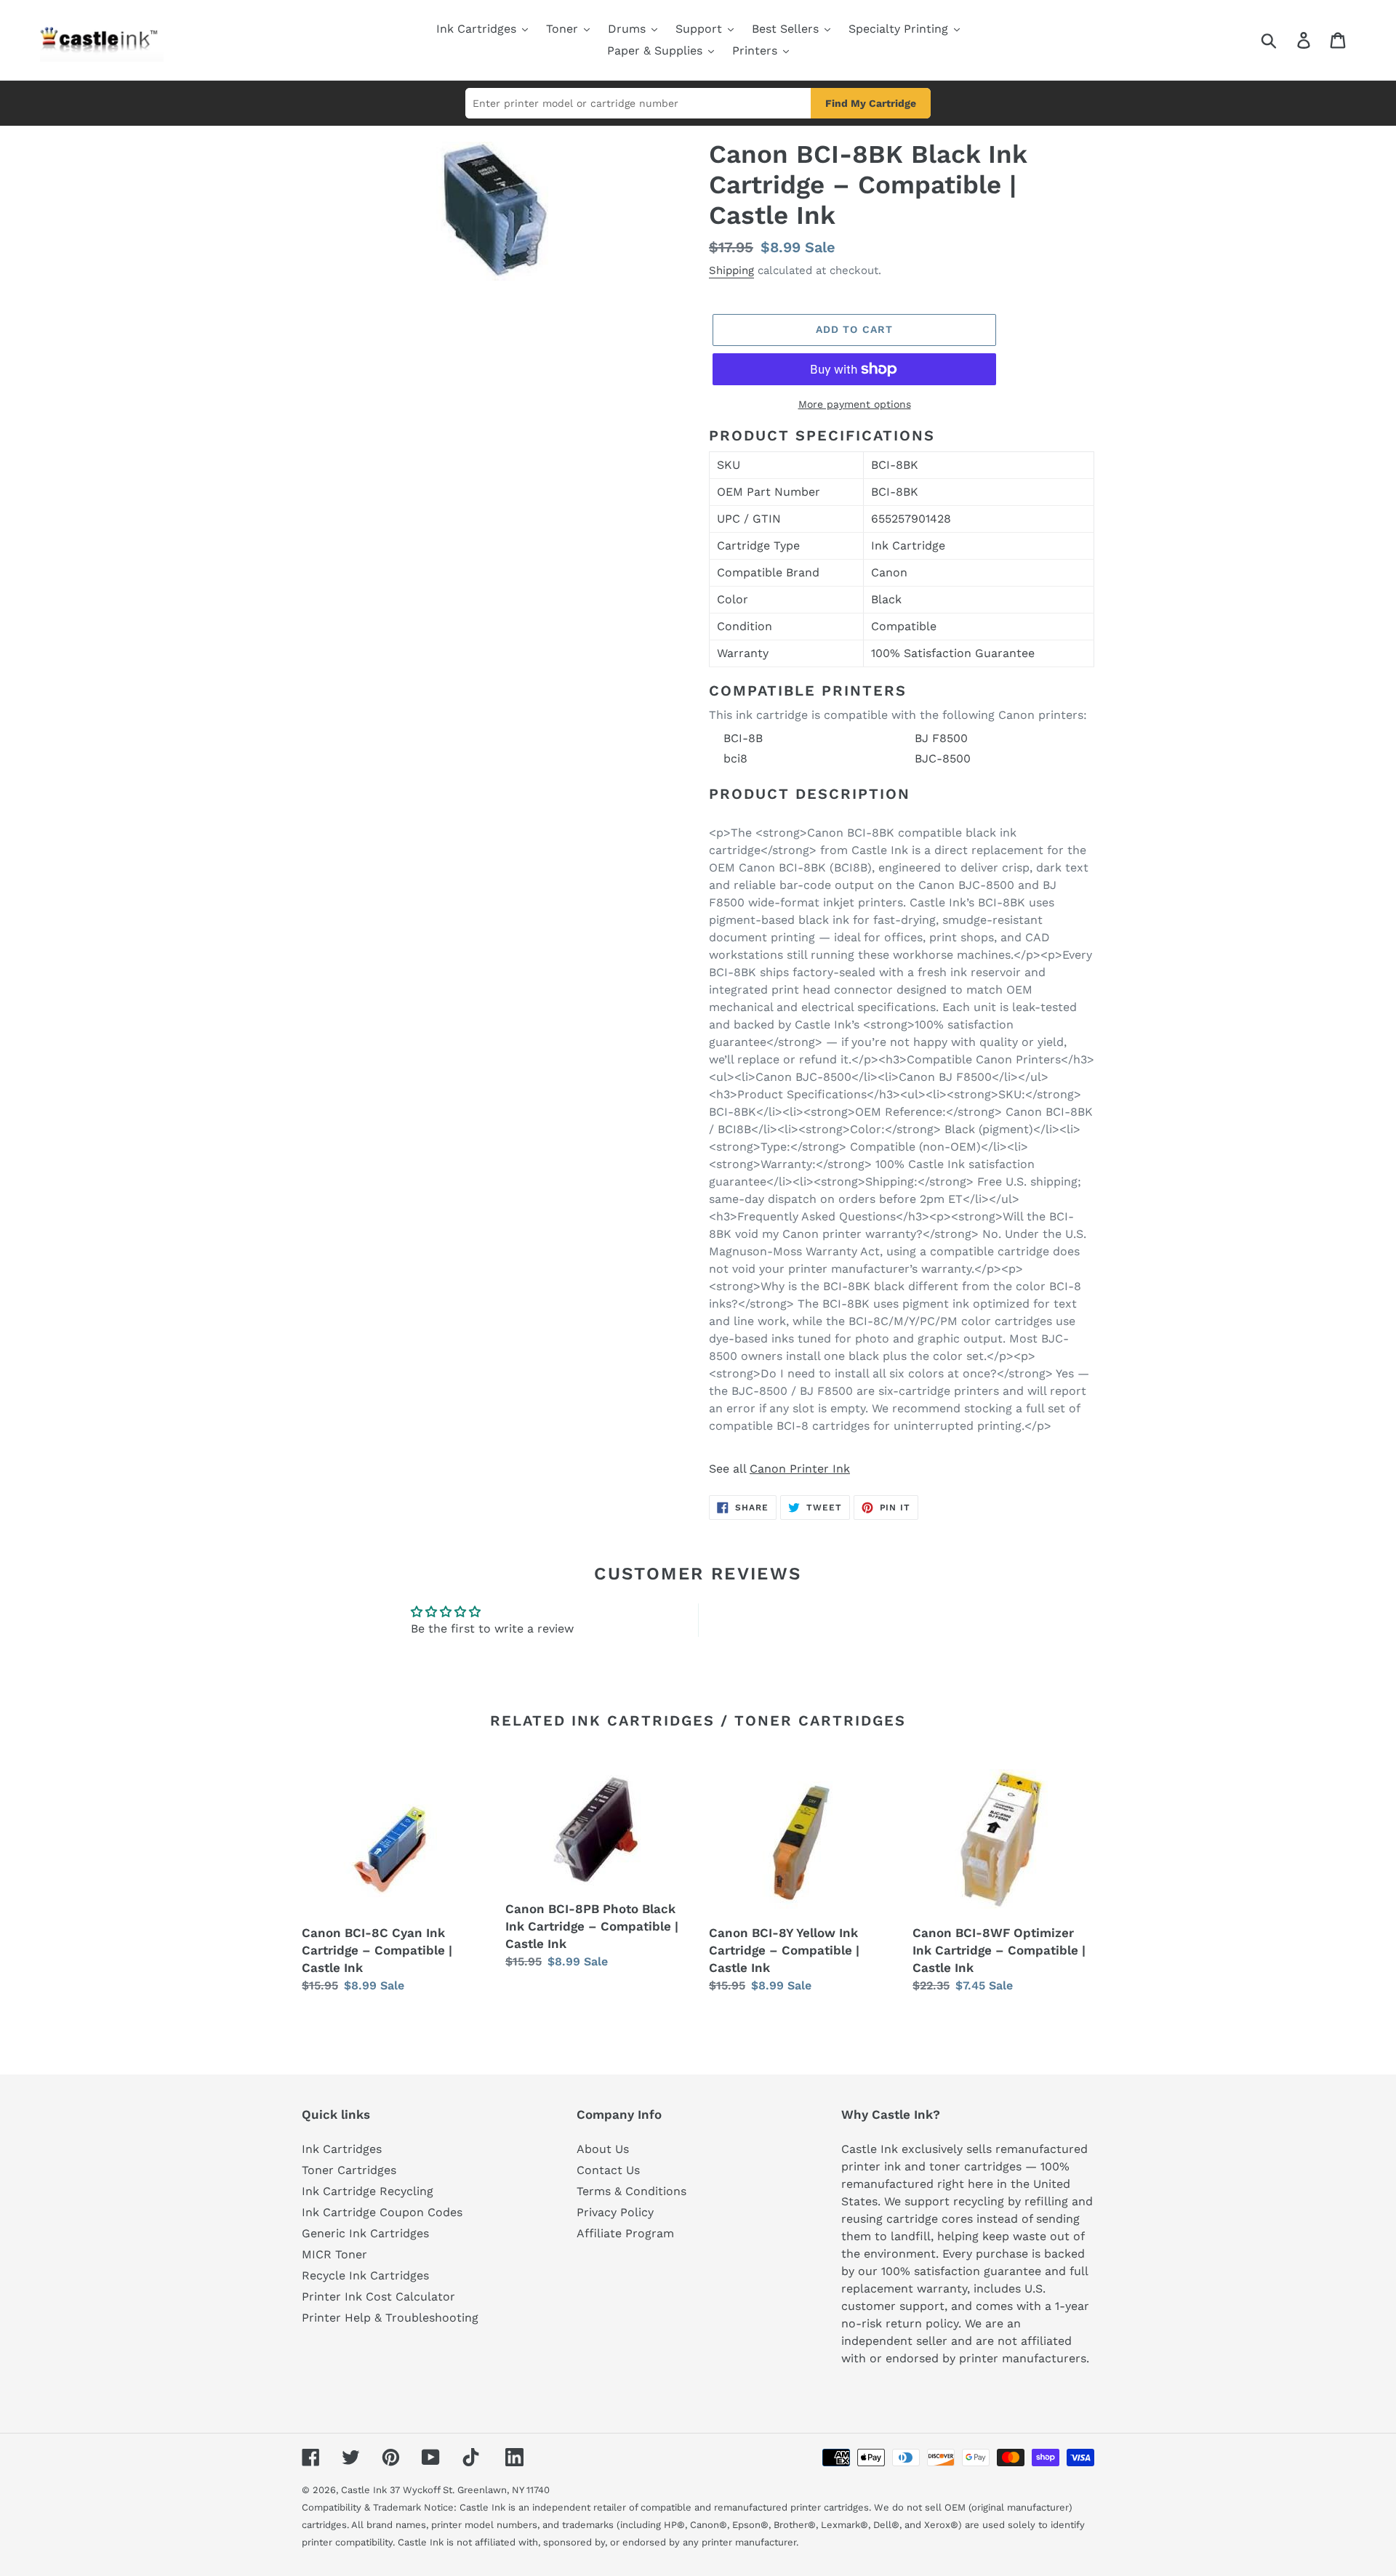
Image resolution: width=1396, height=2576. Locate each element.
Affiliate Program (625, 2233)
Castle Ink (364, 2490)
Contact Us (608, 2170)
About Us (603, 2149)
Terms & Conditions (631, 2191)
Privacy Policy (615, 2212)
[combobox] (1286, 40)
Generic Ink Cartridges (365, 2233)
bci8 (735, 758)
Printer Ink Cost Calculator (378, 2297)
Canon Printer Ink (800, 1469)
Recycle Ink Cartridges (365, 2275)
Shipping (731, 270)
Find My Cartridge (871, 103)
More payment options (855, 404)
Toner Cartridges (349, 2170)
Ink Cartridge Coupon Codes (382, 2212)
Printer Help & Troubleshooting (390, 2318)
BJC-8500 (943, 758)
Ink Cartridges (342, 2149)
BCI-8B (743, 738)
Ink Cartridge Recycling (368, 2191)
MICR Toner (334, 2254)
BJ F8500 (941, 738)
